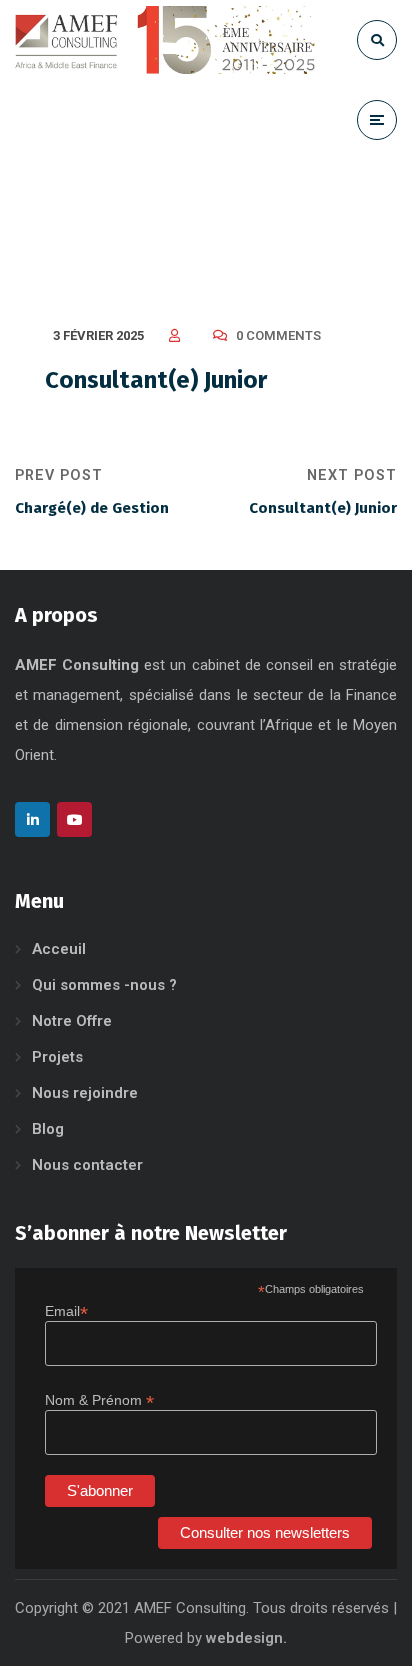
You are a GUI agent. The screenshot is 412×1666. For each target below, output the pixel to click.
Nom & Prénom (99, 1400)
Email (66, 1311)
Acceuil (59, 949)
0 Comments (278, 335)
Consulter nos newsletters (265, 1532)
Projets (57, 1057)
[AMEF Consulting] (165, 39)
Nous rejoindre (85, 1093)
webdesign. (246, 1638)
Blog (48, 1129)
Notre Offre (72, 1021)
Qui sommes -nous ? (104, 985)
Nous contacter (87, 1165)
